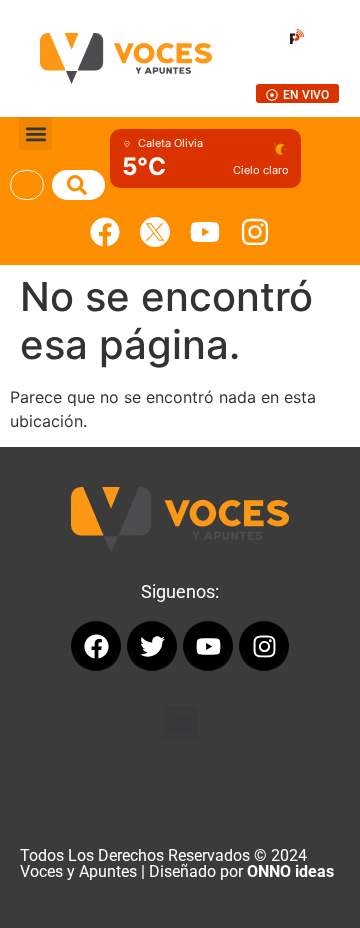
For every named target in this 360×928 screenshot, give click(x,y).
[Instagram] (255, 232)
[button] (35, 133)
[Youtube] (205, 232)
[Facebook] (105, 232)
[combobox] (27, 185)
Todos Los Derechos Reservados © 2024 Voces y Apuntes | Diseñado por (177, 863)
